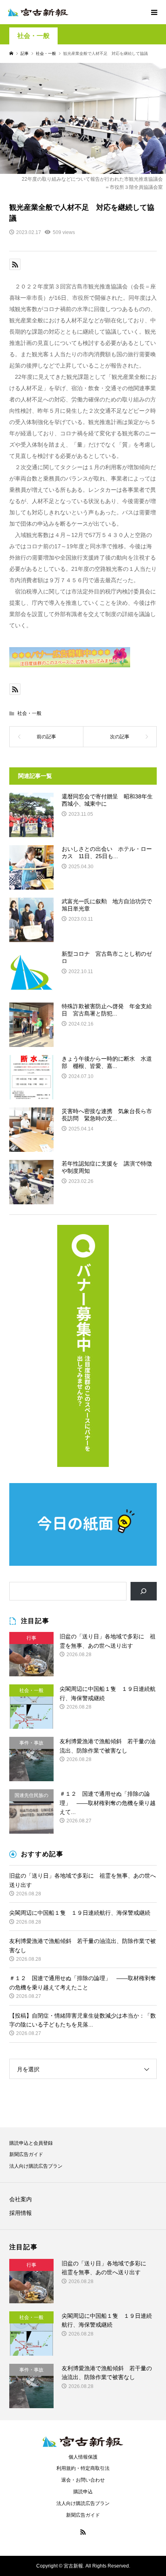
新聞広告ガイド (26, 2154)
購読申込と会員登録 (31, 2143)
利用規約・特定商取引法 (83, 2468)
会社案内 (21, 2199)
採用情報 (21, 2213)
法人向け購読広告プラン (36, 2166)
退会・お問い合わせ (83, 2480)
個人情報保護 (83, 2457)
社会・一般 (33, 36)
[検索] (144, 1591)
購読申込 (83, 2492)
